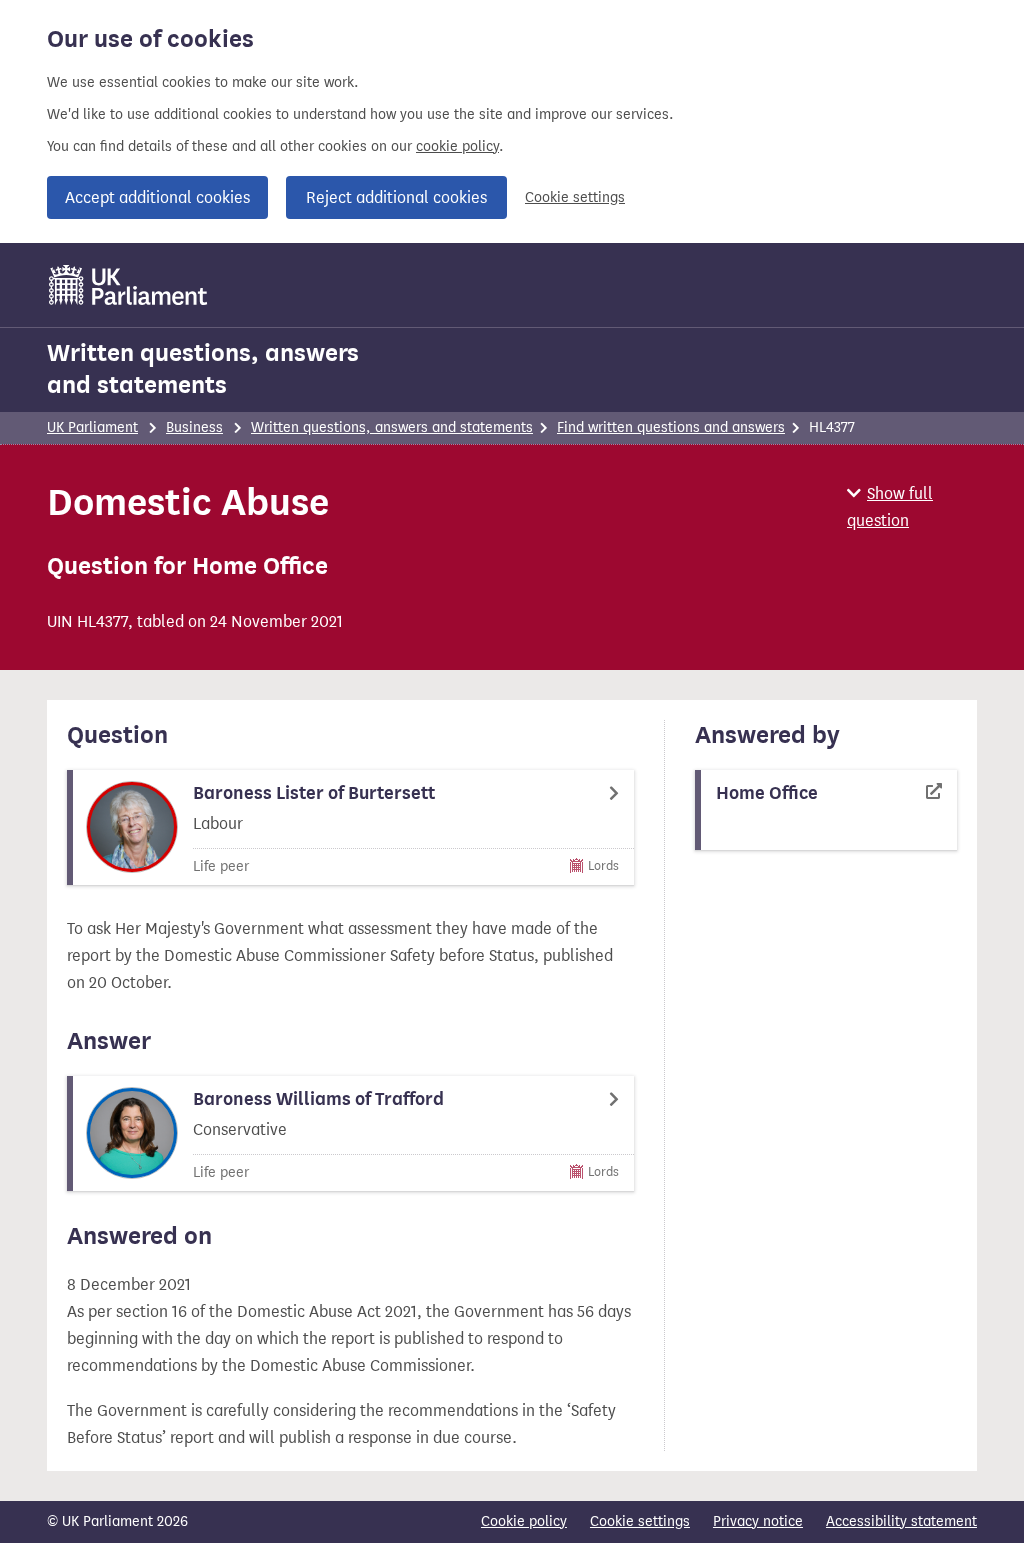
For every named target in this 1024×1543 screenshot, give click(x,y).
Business (194, 427)
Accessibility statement (901, 1521)
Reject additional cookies (396, 197)
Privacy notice (758, 1521)
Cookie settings (575, 197)
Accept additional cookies (157, 197)
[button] (912, 507)
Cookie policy (524, 1521)
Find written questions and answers (671, 427)
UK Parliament (92, 427)
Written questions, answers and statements (203, 369)
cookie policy (457, 146)
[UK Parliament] (128, 285)
